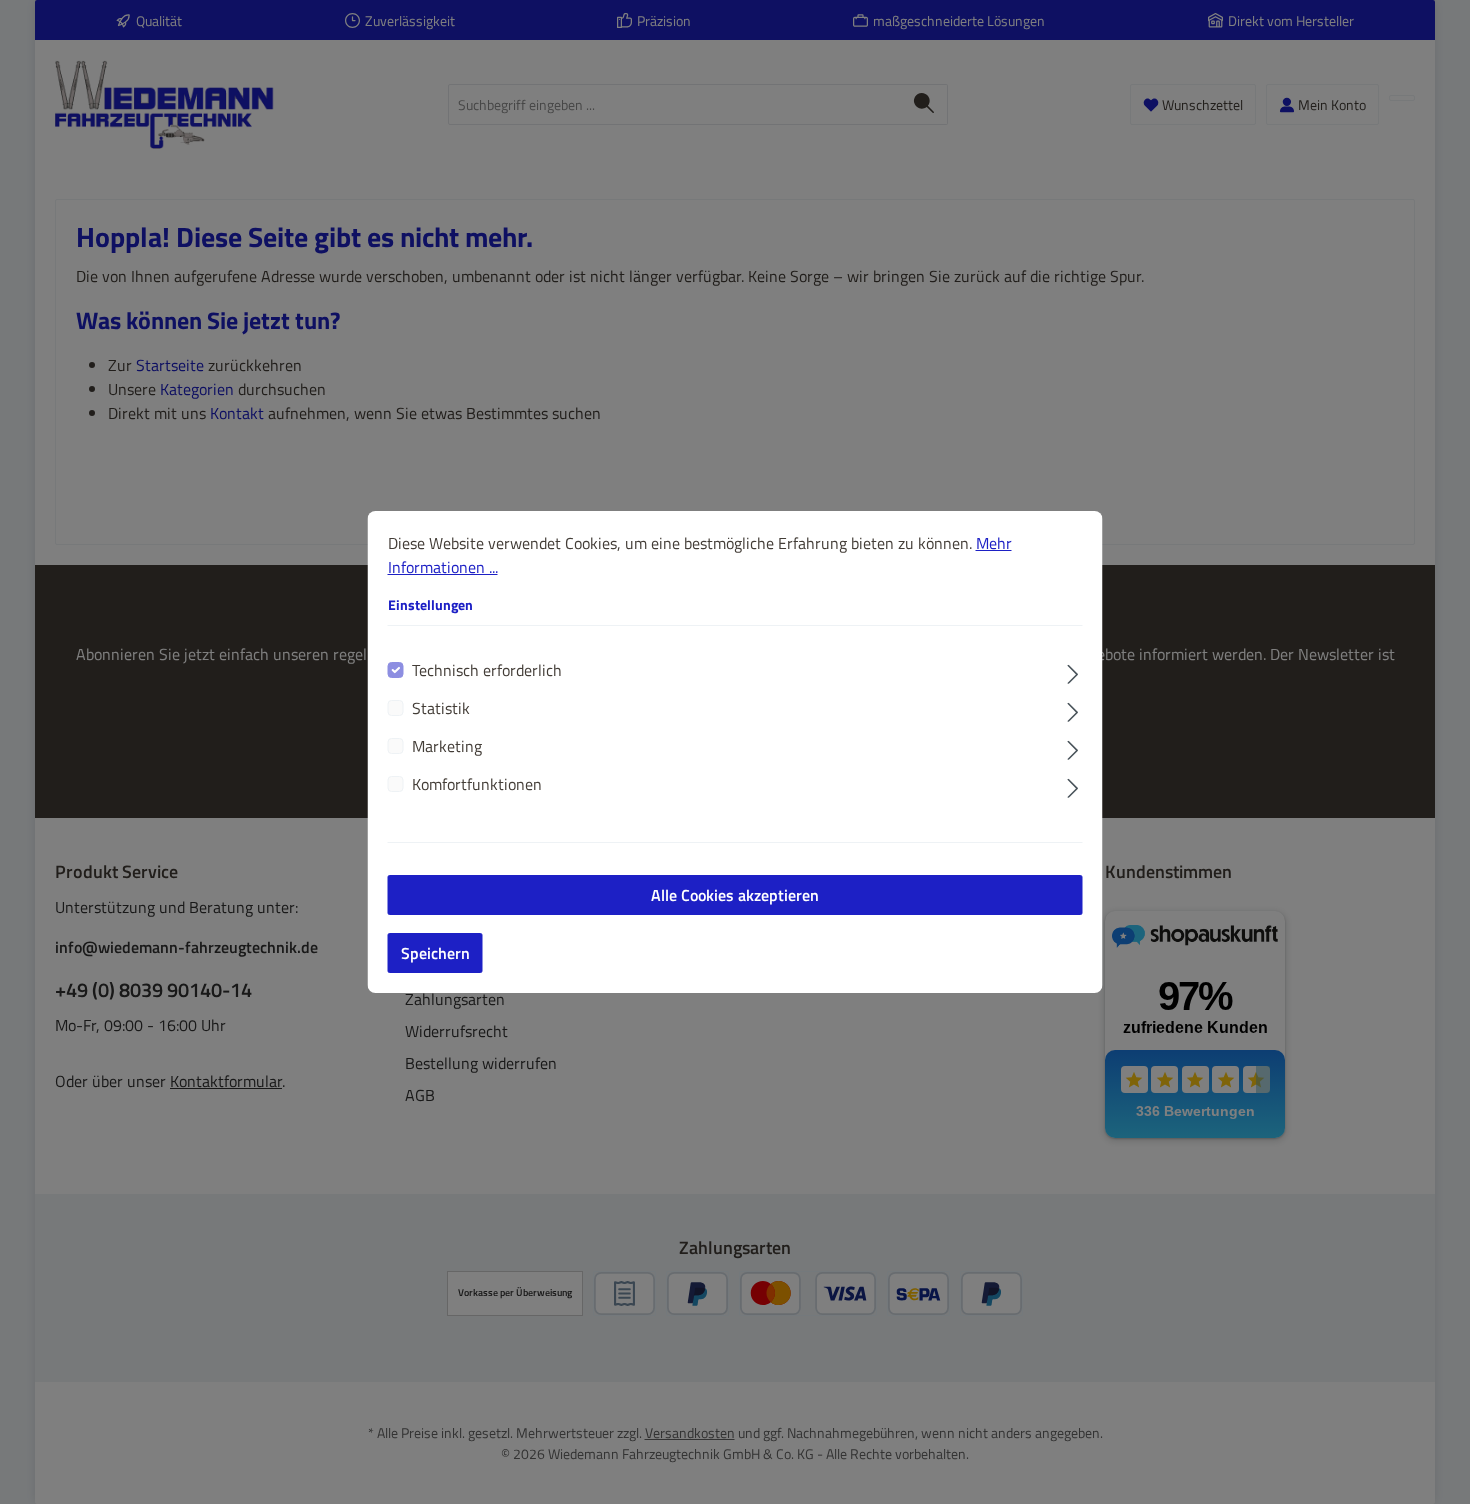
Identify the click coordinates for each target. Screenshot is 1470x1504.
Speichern (435, 953)
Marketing (447, 746)
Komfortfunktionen (477, 784)
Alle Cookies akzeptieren (735, 895)
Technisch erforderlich (487, 670)
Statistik (441, 708)
